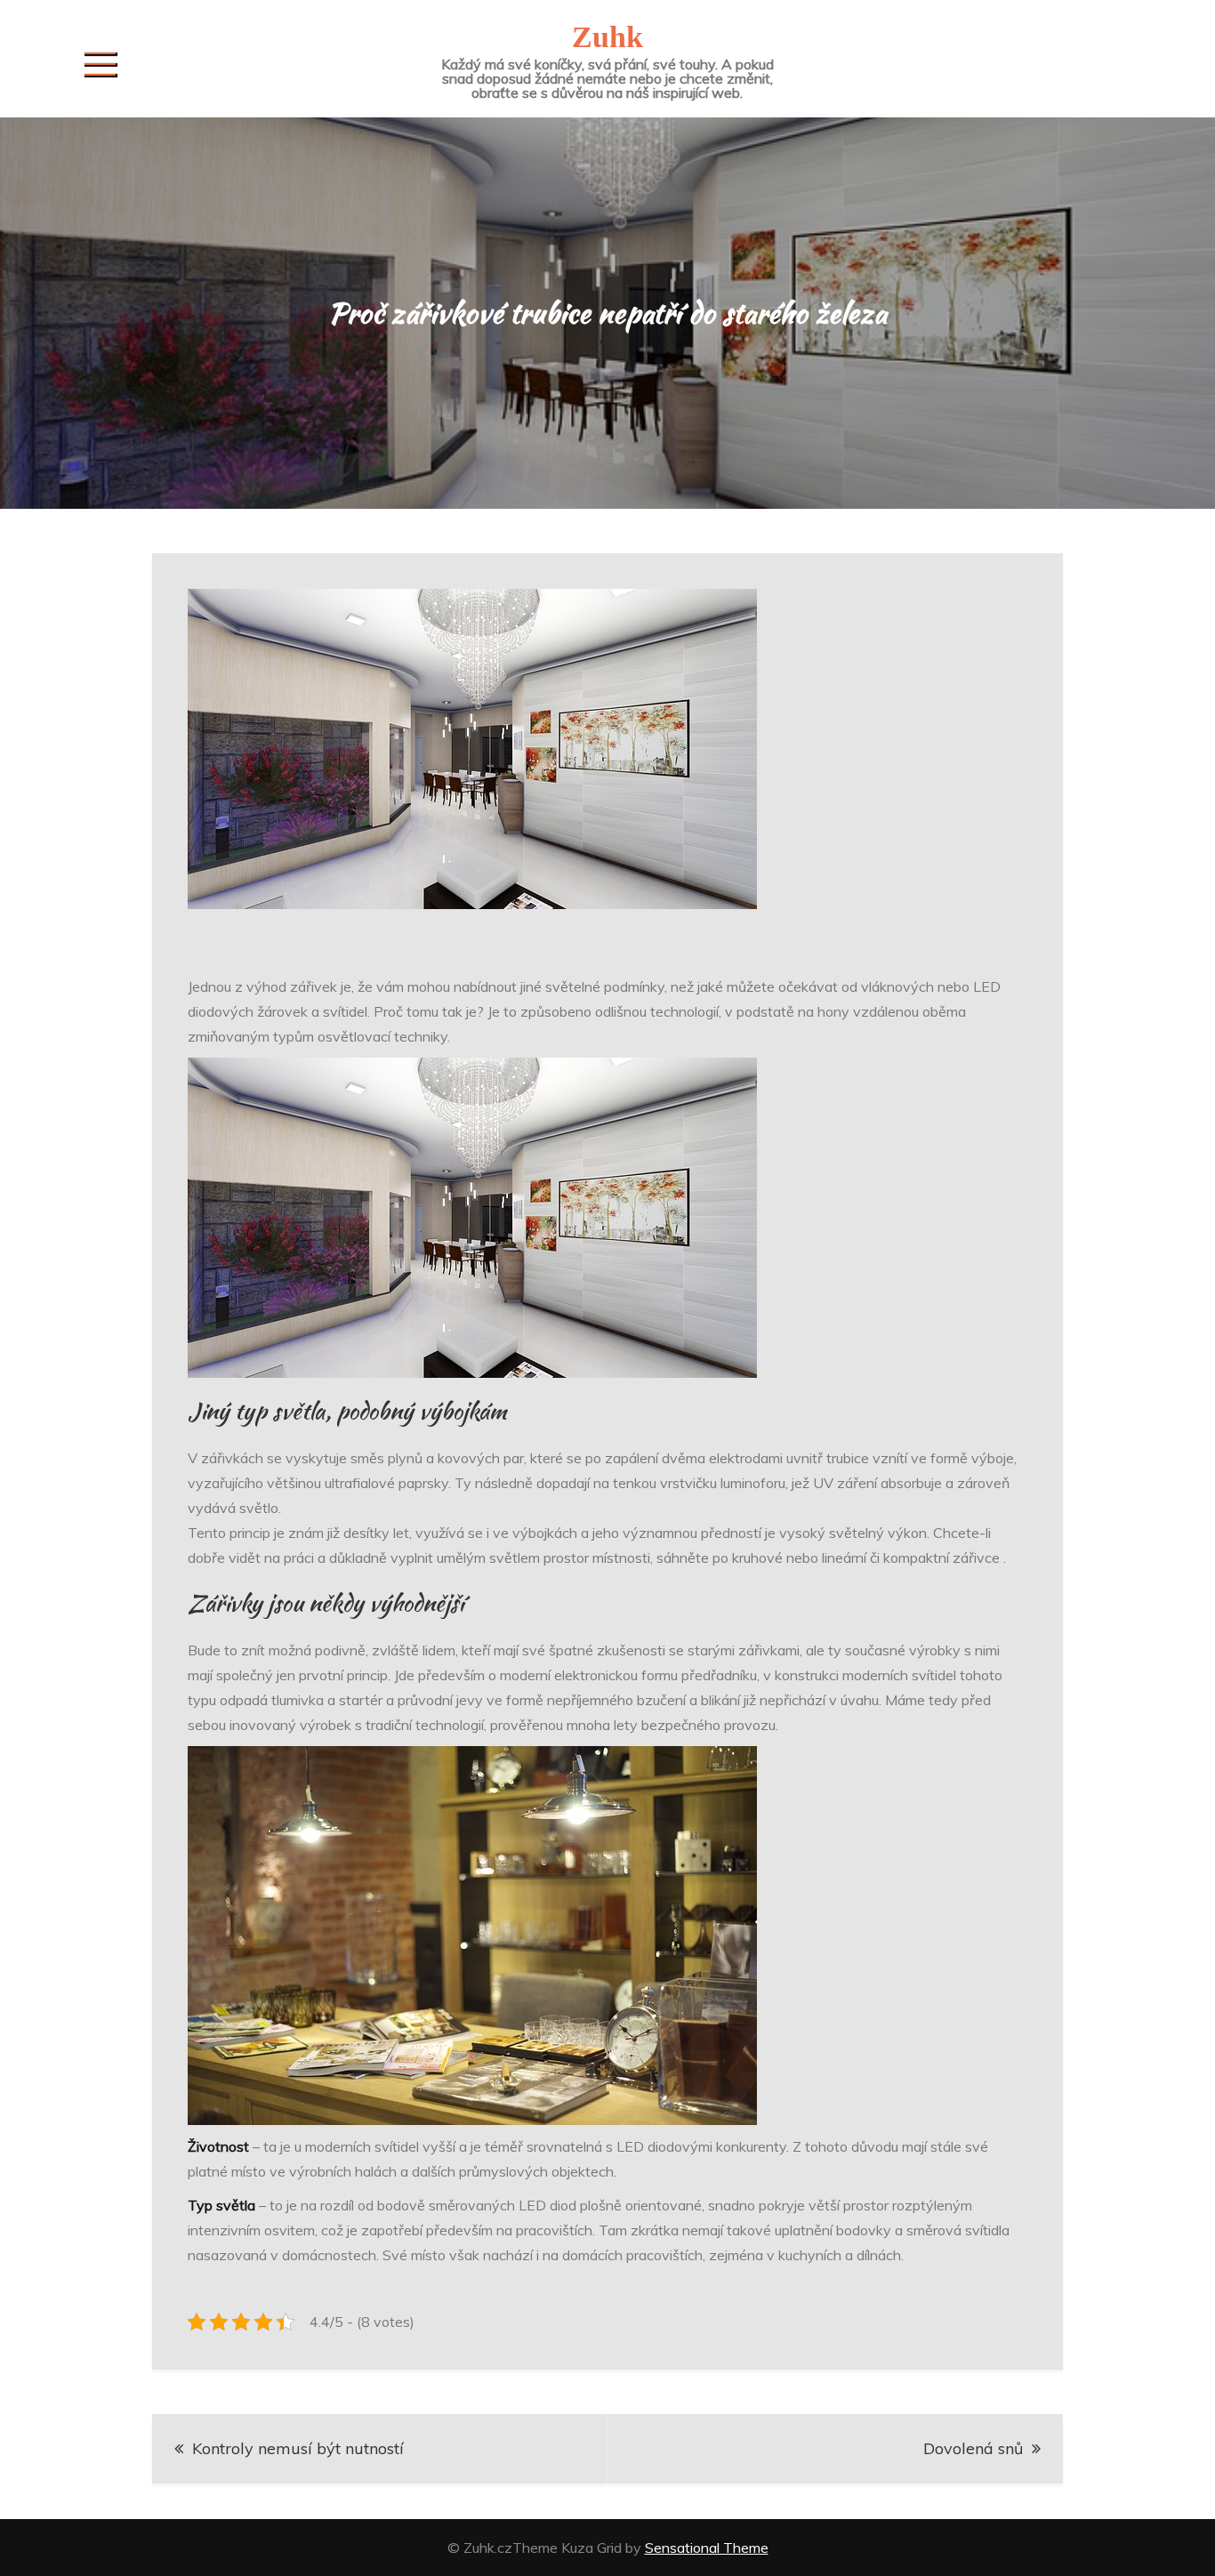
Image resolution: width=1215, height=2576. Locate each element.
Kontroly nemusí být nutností (298, 2448)
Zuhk (607, 37)
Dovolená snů (973, 2448)
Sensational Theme (707, 2548)
